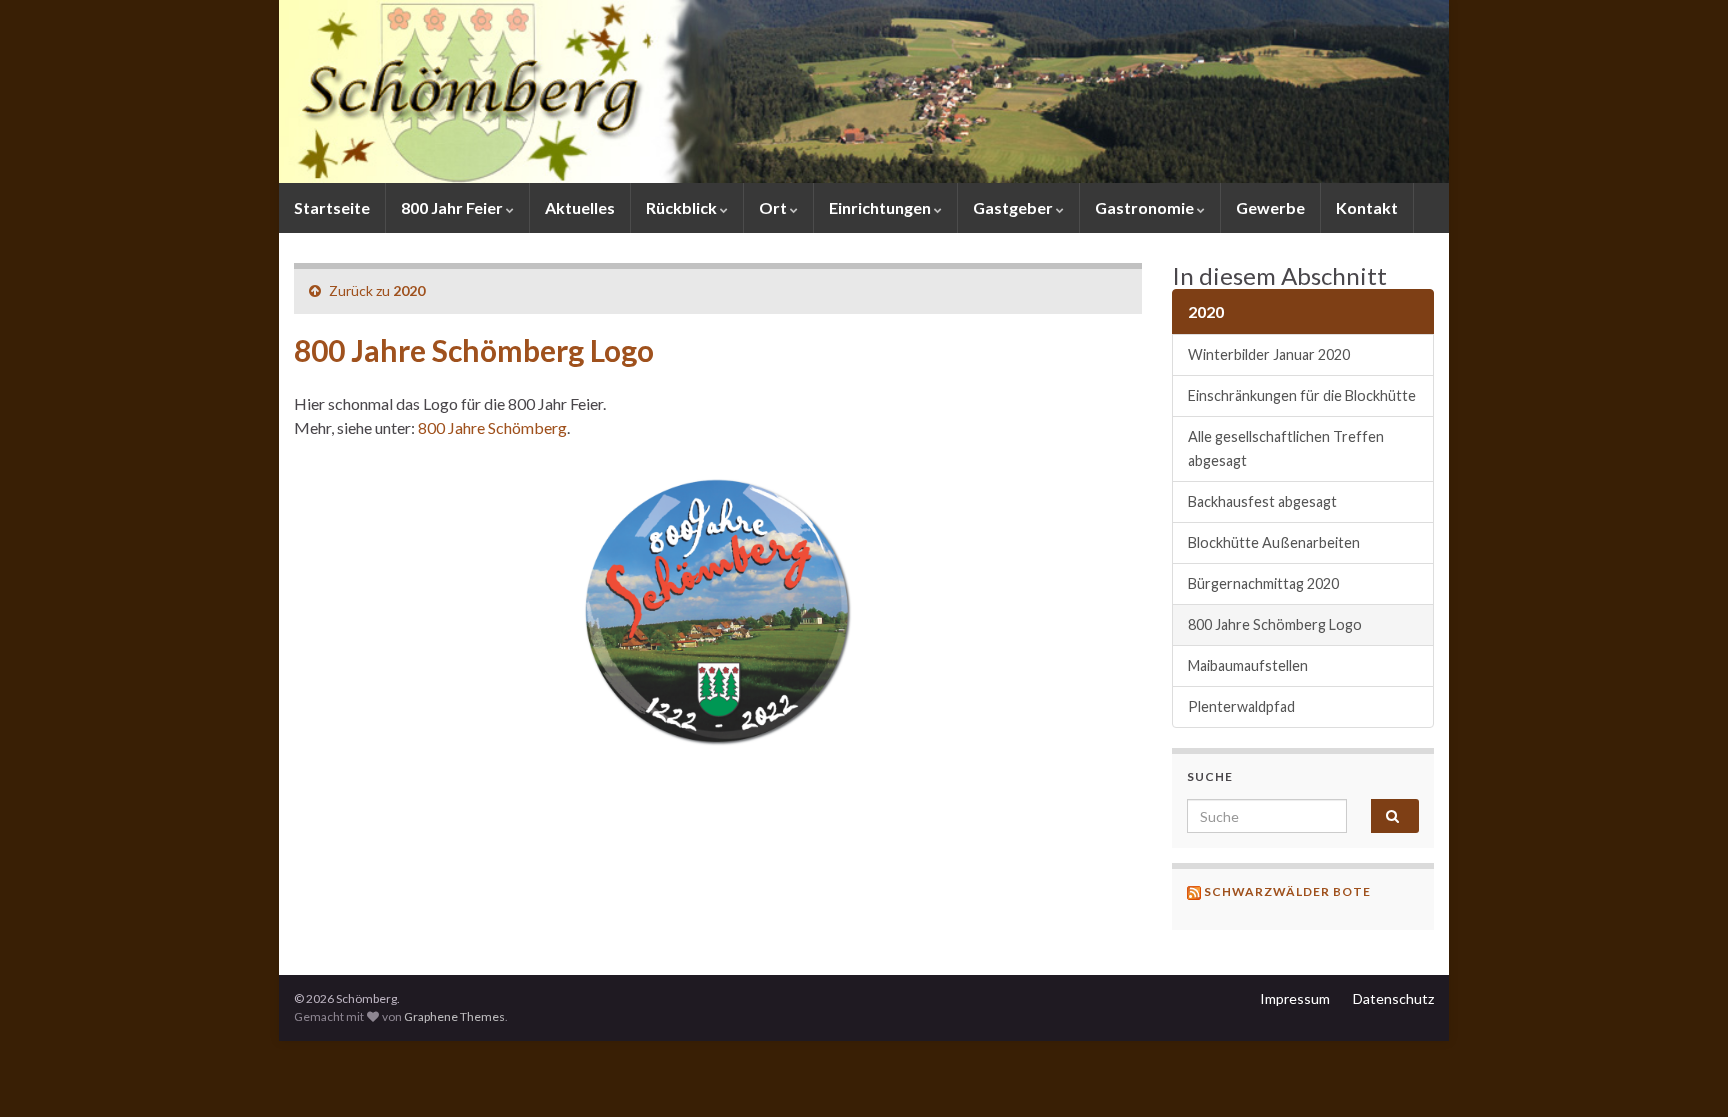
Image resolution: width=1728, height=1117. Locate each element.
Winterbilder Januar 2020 (1269, 354)
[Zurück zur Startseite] (864, 91)
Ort (774, 207)
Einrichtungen (881, 207)
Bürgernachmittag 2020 (1263, 583)
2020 (409, 290)
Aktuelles (580, 207)
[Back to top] (1683, 1072)
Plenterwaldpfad (1241, 706)
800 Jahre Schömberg (492, 427)
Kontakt (1367, 207)
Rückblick (683, 207)
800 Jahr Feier (453, 207)
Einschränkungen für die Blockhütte (1302, 395)
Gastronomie (1146, 207)
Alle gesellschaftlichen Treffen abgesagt (1286, 448)
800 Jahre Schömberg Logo (1275, 624)
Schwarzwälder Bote (1287, 891)
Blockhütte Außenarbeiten (1274, 542)
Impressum (1295, 998)
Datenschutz (1393, 998)
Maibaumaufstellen (1248, 665)
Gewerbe (1270, 207)
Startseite (332, 207)
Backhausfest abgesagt (1262, 501)
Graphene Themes (454, 1016)
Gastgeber (1014, 207)
